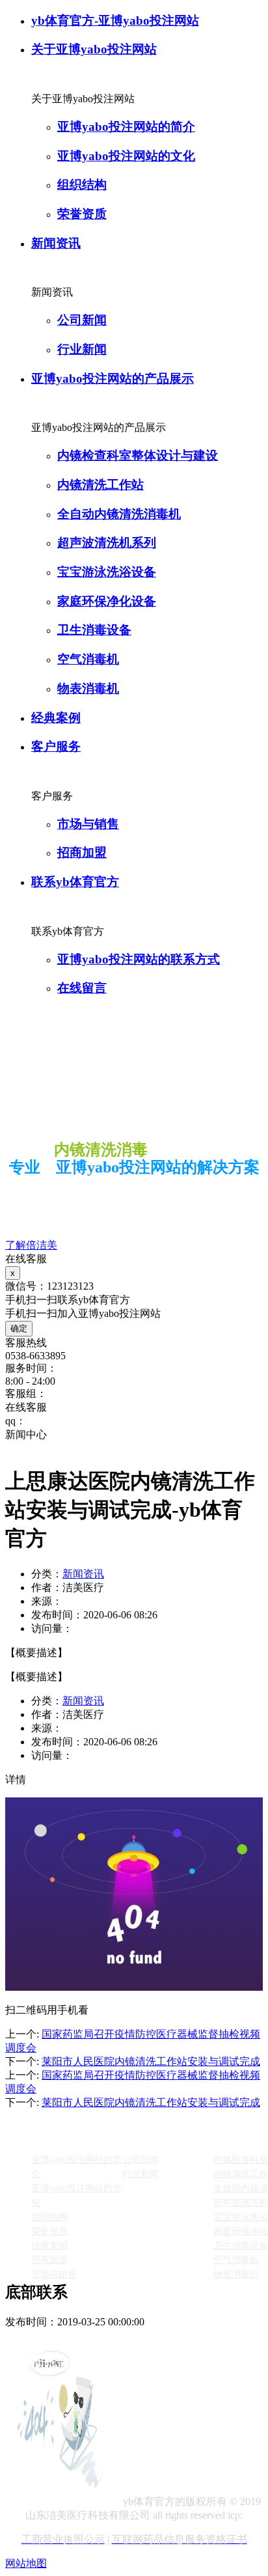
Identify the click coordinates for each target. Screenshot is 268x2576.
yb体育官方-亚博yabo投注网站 (115, 21)
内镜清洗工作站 (100, 485)
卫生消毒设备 (94, 630)
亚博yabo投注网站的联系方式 (139, 959)
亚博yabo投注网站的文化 (126, 156)
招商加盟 (82, 852)
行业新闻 (82, 349)
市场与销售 (88, 824)
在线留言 (82, 988)
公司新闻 (82, 320)
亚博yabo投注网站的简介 (126, 127)
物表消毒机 (88, 688)
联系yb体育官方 (75, 882)
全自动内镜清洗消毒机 (119, 514)
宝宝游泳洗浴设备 (107, 572)
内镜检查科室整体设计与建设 (138, 455)
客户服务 (56, 746)
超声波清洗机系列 (107, 543)
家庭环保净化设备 (107, 601)
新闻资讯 (56, 243)
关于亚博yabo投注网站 (94, 49)
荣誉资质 (82, 214)
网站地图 (26, 2563)
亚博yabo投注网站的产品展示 (113, 379)
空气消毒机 (88, 659)
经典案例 (56, 718)
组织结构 (82, 185)
